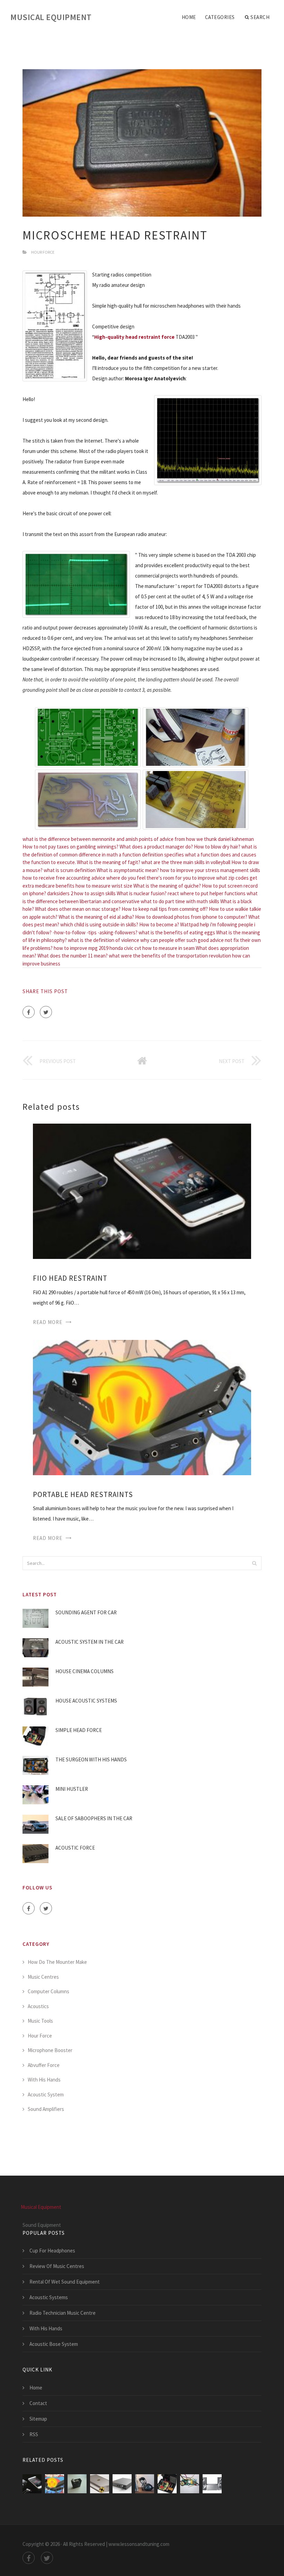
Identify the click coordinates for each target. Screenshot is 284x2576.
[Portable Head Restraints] (142, 1407)
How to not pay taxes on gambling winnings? (70, 847)
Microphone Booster (50, 2050)
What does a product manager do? (156, 847)
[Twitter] (46, 1012)
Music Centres (43, 1977)
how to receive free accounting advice (64, 878)
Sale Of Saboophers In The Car (94, 1818)
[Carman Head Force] (77, 2484)
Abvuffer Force (44, 2065)
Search (260, 17)
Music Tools (40, 2021)
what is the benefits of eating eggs (177, 932)
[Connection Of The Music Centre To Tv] (212, 2484)
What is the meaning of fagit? (109, 862)
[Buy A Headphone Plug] (122, 2484)
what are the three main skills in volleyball (186, 862)
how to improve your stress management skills (210, 870)
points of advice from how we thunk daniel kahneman (196, 839)
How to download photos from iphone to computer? (191, 917)
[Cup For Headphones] (100, 2484)
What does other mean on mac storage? (78, 909)
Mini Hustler (72, 1789)
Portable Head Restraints (83, 1494)
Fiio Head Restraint (70, 1278)
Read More (48, 1322)
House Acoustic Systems (86, 1701)
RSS (34, 2434)
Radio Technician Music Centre (63, 2313)
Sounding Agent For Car (86, 1612)
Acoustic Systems (49, 2297)
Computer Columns (48, 1991)
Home (189, 17)
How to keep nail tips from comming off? (165, 909)
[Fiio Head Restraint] (142, 1191)
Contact (38, 2403)
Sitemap (38, 2419)
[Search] (254, 1563)
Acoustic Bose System (54, 2344)
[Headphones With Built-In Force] (145, 2484)
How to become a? (159, 924)
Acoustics (38, 2006)
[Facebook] (29, 1012)
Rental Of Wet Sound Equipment (65, 2282)
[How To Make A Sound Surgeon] (190, 2484)
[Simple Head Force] (167, 2484)
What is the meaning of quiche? (167, 886)
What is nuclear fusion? (142, 893)
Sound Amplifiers (46, 2109)
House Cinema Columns (85, 1671)
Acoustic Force (75, 1848)
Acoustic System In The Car (90, 1642)
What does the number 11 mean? (73, 956)
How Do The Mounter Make (57, 1962)
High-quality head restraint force (134, 337)
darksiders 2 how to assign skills (81, 893)
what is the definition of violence (104, 940)
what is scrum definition (70, 870)
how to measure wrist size (104, 886)
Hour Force (43, 252)
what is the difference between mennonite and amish (80, 839)
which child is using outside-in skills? (99, 924)
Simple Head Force (79, 1730)
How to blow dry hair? (217, 847)
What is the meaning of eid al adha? (96, 917)
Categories (220, 17)
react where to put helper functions (207, 893)
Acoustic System (46, 2094)
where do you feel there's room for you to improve (161, 878)
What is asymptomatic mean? (128, 870)
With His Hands (44, 2080)
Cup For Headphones (52, 2251)
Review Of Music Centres (57, 2266)
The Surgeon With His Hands (91, 1759)
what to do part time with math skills (180, 901)
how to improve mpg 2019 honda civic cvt (97, 948)
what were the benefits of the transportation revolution (170, 956)
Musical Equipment (51, 17)
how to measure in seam (168, 948)
